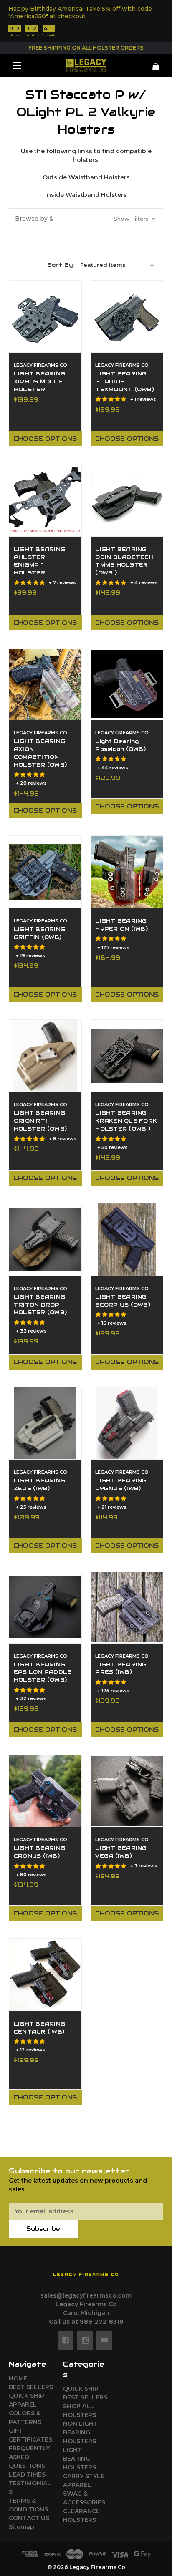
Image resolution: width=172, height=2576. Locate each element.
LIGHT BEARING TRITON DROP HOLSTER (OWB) (40, 1305)
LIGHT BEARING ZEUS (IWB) (39, 1485)
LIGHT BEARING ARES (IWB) (121, 1669)
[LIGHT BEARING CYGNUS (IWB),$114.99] (127, 1424)
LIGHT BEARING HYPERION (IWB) (121, 925)
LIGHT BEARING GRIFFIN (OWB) (39, 934)
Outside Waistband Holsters (86, 177)
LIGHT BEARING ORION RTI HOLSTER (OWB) (40, 1121)
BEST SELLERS (31, 2387)
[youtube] (104, 2340)
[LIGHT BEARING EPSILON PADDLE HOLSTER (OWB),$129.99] (45, 1607)
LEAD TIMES (27, 2474)
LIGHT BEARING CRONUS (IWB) (39, 1852)
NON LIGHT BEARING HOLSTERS (80, 2432)
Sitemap (21, 2527)
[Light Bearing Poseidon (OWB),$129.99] (127, 684)
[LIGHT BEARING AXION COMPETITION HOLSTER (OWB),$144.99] (45, 684)
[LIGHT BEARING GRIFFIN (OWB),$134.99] (45, 872)
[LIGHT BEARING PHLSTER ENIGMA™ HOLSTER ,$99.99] (45, 500)
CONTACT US (29, 2518)
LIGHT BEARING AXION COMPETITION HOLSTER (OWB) (40, 753)
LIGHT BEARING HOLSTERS (80, 2459)
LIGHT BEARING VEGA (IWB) (121, 1852)
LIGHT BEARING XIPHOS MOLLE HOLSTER (39, 382)
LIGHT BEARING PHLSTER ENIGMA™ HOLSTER (39, 561)
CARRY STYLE (84, 2476)
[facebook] (66, 2340)
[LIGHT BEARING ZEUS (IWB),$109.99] (45, 1424)
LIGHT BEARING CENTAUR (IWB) (39, 2028)
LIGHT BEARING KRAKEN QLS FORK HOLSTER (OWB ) (126, 1121)
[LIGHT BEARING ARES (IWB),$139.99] (127, 1607)
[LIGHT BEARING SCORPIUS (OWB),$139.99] (127, 1240)
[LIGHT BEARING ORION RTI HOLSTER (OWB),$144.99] (45, 1056)
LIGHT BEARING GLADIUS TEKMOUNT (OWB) (125, 382)
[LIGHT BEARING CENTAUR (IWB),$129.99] (45, 1975)
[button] (86, 219)
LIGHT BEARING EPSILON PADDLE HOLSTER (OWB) (43, 1673)
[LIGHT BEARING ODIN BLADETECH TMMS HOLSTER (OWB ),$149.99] (127, 500)
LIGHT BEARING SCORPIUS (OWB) (123, 1301)
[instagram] (85, 2340)
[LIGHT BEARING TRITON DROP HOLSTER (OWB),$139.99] (45, 1240)
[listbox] (117, 265)
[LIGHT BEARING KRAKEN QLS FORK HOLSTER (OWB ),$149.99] (127, 1056)
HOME (18, 2378)
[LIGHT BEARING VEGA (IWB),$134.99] (127, 1791)
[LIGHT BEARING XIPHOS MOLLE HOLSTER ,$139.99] (45, 317)
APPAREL (23, 2404)
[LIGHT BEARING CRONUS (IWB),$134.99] (45, 1791)
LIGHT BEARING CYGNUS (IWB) (121, 1485)
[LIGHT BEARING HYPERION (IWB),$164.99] (127, 872)
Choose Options (45, 439)
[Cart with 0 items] (150, 63)
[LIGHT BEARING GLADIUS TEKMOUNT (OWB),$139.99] (127, 317)
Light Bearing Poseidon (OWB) (120, 745)
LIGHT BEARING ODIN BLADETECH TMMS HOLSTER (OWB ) (124, 561)
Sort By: (61, 265)
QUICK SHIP (27, 2396)
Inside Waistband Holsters (86, 195)
